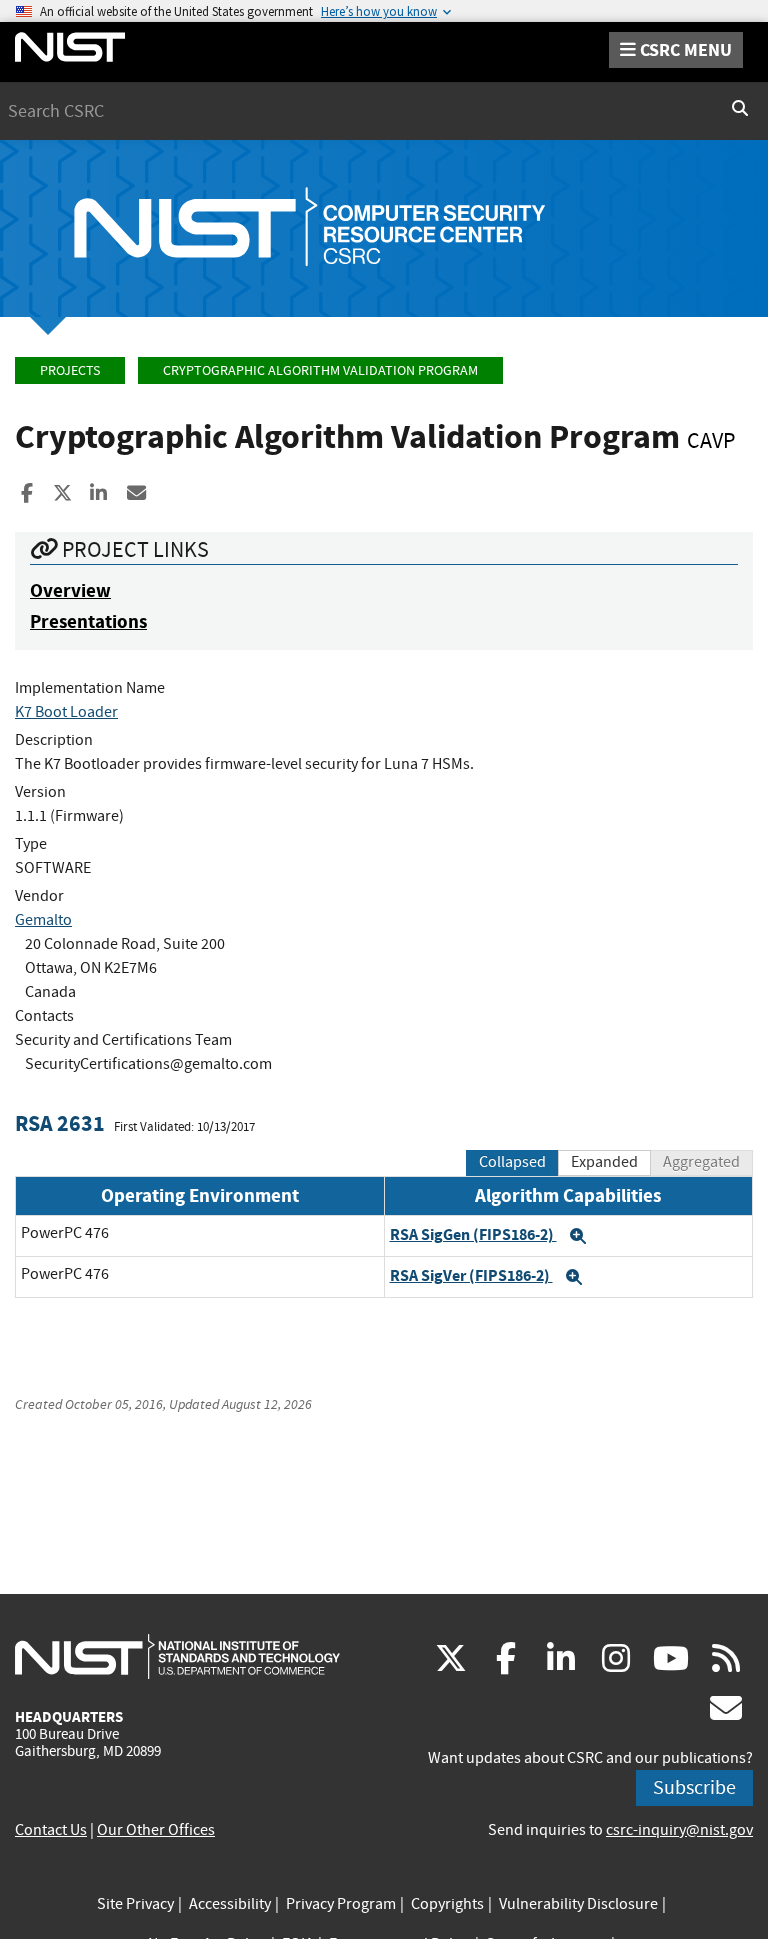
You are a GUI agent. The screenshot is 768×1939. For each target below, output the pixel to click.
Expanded (604, 1162)
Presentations (88, 621)
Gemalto (43, 920)
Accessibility (230, 1904)
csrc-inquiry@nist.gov (679, 1830)
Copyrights (447, 1904)
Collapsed (512, 1162)
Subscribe (694, 1787)
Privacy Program (341, 1904)
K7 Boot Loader (66, 712)
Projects (70, 370)
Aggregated (701, 1162)
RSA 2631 (60, 1123)
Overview (70, 590)
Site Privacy (135, 1904)
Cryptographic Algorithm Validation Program (320, 370)
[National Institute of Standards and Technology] (177, 1656)
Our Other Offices (156, 1830)
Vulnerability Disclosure (578, 1904)
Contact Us (51, 1830)
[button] (578, 1236)
